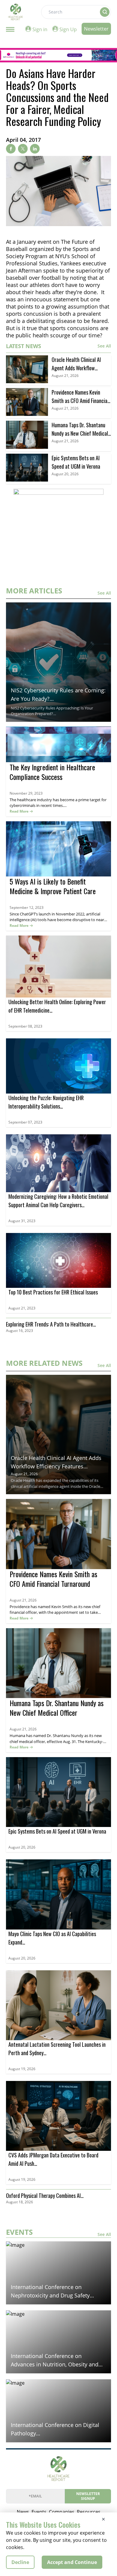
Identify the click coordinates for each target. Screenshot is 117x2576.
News (23, 2512)
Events (39, 2512)
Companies (62, 2512)
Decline (20, 2562)
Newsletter (96, 29)
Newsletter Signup (88, 2496)
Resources (89, 2512)
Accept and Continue (72, 2562)
